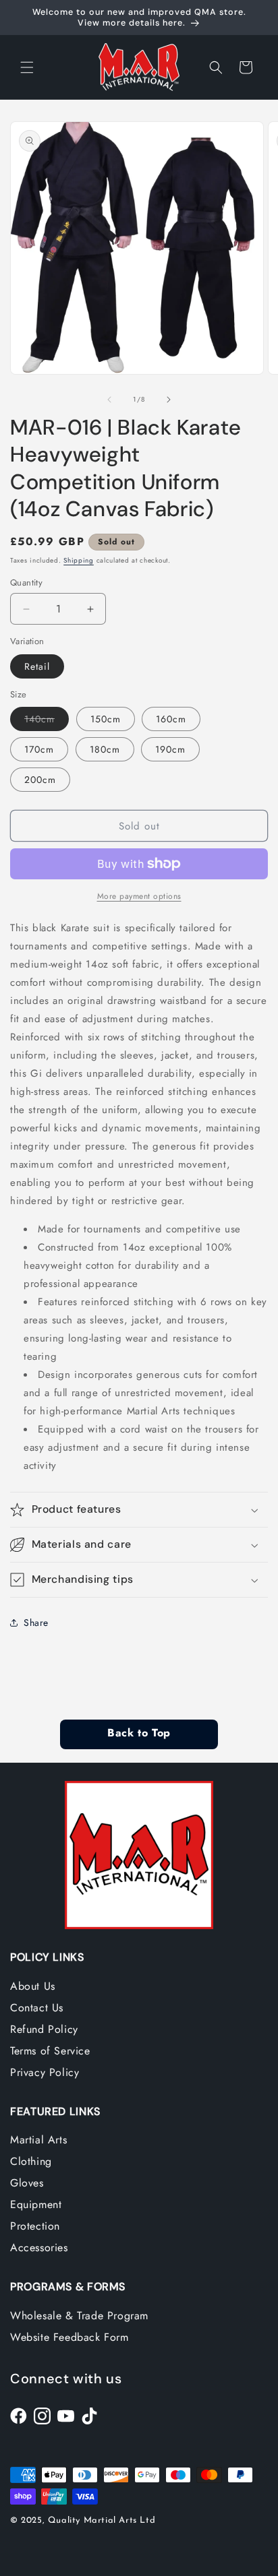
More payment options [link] (139, 896)
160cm (171, 719)
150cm (106, 719)
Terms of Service (50, 2051)
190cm (170, 749)
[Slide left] (109, 400)
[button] (27, 67)
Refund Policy (44, 2029)
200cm (40, 780)
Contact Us (37, 2008)
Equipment (36, 2204)
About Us (33, 1986)
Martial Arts (38, 2140)
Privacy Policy (45, 2072)
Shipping (79, 560)
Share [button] (36, 1623)
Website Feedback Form (69, 2337)
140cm (47, 721)
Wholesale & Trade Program (79, 2316)
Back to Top (139, 1734)
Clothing (31, 2161)
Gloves (27, 2183)
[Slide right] (169, 400)
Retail (37, 666)
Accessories (39, 2248)
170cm (39, 749)
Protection (35, 2226)
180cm (105, 749)
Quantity (26, 583)
